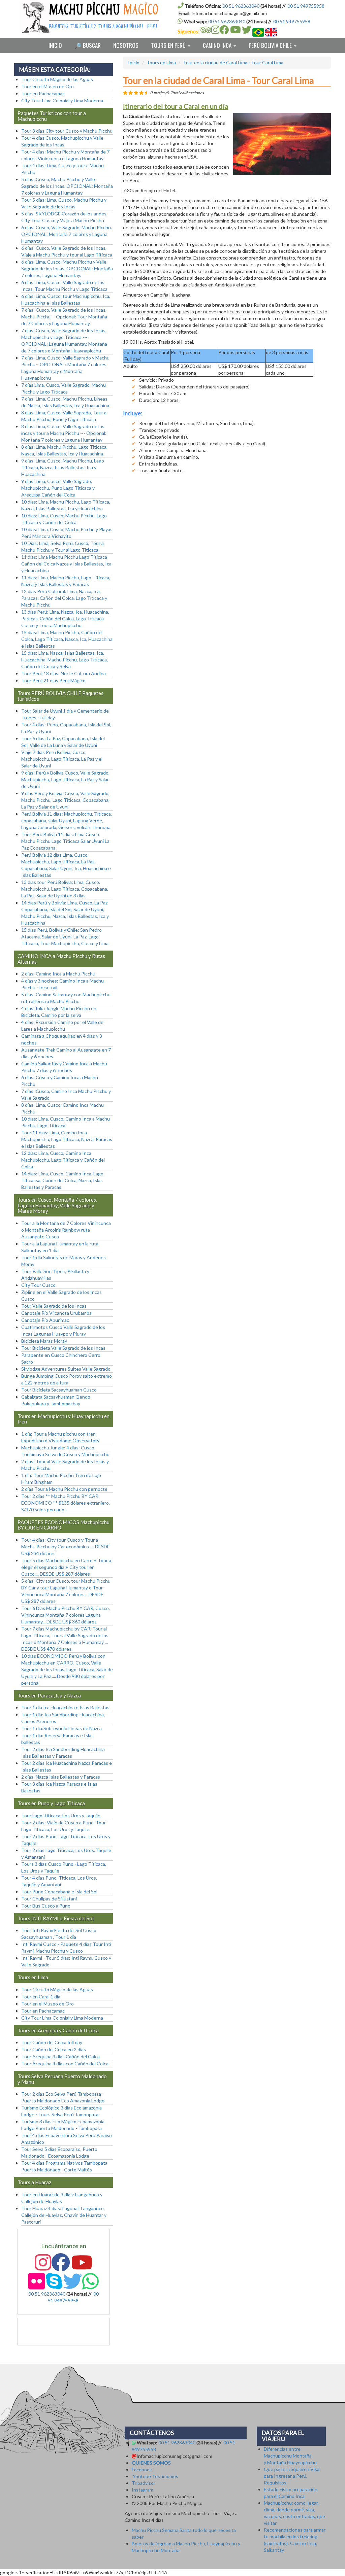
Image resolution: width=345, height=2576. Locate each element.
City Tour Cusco (38, 1285)
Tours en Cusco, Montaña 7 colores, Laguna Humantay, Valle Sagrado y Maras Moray (57, 1205)
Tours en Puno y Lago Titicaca (51, 1803)
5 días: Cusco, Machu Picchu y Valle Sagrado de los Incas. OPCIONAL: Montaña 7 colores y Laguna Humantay (67, 186)
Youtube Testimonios (155, 2476)
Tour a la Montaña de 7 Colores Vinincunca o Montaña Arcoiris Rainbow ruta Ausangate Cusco (66, 1230)
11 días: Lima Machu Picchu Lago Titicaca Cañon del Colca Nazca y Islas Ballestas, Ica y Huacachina (66, 564)
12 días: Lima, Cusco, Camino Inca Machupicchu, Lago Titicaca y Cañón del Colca (63, 1160)
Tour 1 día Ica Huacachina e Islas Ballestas (65, 1707)
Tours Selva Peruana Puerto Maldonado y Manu (62, 2079)
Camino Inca (218, 45)
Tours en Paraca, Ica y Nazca (49, 1695)
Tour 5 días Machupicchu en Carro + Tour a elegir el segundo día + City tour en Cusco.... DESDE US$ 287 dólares (66, 1567)
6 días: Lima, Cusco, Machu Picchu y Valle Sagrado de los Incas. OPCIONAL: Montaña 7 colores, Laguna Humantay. (67, 268)
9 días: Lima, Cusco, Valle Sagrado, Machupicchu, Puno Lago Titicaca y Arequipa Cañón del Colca (58, 488)
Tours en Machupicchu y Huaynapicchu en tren (64, 1419)
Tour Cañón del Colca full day (52, 2042)
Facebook (142, 2469)
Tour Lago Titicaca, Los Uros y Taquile (61, 1815)
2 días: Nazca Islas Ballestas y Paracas (61, 1777)
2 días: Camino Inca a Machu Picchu (58, 974)
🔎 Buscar (88, 45)
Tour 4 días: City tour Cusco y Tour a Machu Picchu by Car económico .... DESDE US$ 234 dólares (66, 1547)
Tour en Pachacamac (43, 93)
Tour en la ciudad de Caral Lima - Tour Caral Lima (233, 62)
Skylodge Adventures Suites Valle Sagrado (66, 1369)
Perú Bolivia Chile (271, 45)
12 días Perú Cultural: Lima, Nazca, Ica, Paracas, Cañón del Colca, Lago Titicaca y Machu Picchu (64, 598)
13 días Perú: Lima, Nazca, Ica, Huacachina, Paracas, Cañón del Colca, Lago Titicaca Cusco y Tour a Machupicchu (65, 619)
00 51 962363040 (241, 6)
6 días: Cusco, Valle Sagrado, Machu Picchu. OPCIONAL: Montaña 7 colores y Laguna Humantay (67, 234)
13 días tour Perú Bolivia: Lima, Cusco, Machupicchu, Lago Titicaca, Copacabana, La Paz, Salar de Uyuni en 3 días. (65, 889)
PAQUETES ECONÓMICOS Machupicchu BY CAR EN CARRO (64, 1525)
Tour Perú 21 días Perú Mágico (53, 680)
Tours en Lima (161, 62)
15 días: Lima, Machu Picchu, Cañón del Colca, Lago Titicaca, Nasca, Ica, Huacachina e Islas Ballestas (67, 639)
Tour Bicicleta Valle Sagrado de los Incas (63, 1348)
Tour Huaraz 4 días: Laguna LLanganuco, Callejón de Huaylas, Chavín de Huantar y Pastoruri (64, 2215)
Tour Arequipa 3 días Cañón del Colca (60, 2056)
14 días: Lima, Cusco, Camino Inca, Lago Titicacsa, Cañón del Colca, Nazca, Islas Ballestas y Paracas (62, 1180)
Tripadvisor (144, 2483)
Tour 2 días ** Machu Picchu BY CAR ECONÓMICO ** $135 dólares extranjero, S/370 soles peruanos (66, 1503)
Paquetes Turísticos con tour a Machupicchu (52, 116)
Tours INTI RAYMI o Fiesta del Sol (56, 1918)
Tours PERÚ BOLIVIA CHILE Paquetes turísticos (60, 696)
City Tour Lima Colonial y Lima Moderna (62, 100)
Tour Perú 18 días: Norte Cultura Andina (64, 673)
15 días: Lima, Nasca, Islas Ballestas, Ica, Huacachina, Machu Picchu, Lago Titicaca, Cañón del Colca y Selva (65, 660)
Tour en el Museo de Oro (48, 86)
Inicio (55, 45)
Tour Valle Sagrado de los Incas (54, 1306)
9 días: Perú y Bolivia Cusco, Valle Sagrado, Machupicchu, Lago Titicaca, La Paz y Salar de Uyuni (65, 779)
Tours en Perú (169, 45)
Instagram (143, 2490)
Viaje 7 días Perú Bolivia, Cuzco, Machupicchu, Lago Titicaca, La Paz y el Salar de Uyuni (62, 759)
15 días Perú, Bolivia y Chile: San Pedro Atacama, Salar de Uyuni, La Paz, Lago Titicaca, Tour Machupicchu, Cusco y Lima (65, 937)
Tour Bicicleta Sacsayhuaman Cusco (59, 1390)
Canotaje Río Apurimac (45, 1320)
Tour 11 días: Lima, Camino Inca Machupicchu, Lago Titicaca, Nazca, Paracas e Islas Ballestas (67, 1139)
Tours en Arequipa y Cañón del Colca (58, 2030)
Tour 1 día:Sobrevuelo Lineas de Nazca (61, 1728)
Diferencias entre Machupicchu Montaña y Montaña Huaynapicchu (290, 2456)
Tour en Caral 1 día (41, 1997)
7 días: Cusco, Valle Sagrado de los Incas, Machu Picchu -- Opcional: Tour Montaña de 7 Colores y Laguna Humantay (64, 317)
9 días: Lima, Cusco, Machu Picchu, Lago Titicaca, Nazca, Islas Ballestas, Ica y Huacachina (63, 467)
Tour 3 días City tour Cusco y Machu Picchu (67, 131)
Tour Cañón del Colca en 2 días (54, 2049)
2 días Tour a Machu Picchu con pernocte (64, 1489)
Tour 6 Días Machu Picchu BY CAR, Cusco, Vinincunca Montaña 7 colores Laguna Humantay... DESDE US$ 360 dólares (66, 1615)
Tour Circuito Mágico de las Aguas (57, 79)
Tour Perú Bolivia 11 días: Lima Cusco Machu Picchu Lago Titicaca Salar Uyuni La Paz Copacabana (65, 841)
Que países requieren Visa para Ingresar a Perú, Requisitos (292, 2476)
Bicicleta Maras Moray (44, 1341)
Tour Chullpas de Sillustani (49, 1899)
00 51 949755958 (306, 6)
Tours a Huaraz (34, 2182)
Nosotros (126, 45)
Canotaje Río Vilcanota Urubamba (56, 1313)
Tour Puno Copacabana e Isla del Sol (59, 1892)
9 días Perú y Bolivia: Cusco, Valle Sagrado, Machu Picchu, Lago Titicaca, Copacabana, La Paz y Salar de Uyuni (65, 800)
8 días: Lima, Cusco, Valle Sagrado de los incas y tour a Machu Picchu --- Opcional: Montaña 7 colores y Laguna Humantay (64, 433)
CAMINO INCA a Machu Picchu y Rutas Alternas (61, 959)
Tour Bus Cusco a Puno (46, 1906)
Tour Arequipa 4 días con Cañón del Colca (65, 2064)
